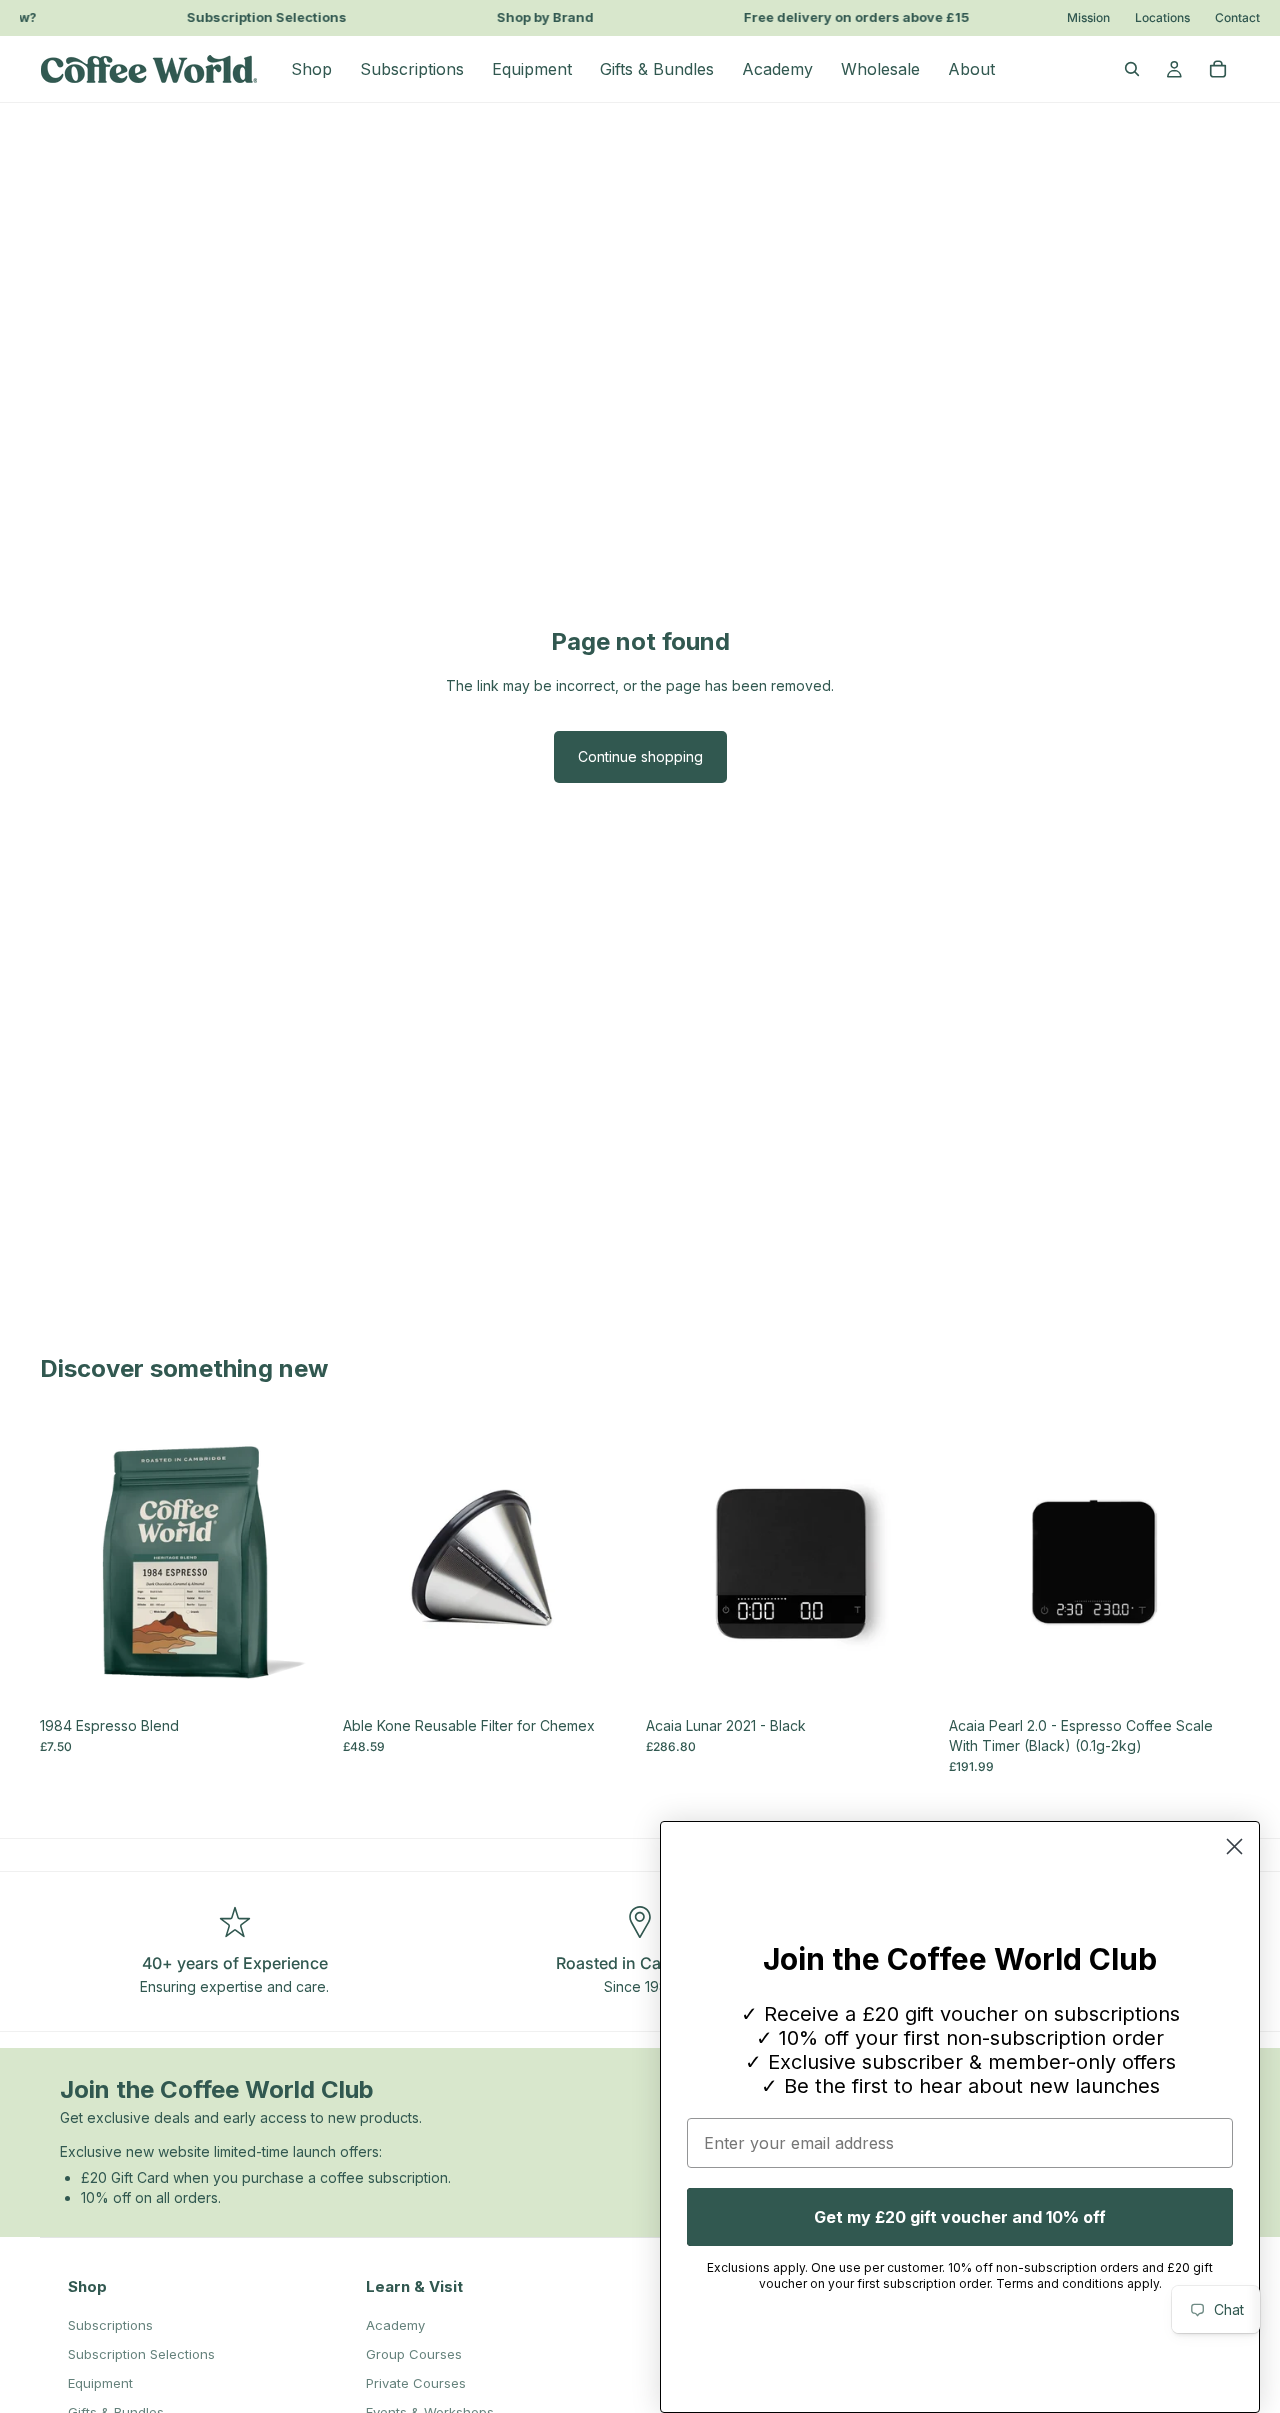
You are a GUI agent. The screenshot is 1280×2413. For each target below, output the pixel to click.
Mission (1088, 18)
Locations (1162, 18)
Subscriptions (110, 2325)
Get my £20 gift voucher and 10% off (960, 2217)
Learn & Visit (414, 2286)
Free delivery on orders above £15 (846, 17)
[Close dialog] (1234, 1846)
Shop (87, 2286)
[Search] (1132, 69)
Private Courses (416, 2383)
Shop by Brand (534, 17)
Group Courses (414, 2354)
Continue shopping (640, 756)
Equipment (100, 2383)
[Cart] (1218, 69)
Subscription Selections (256, 17)
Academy (395, 2325)
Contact (1237, 18)
